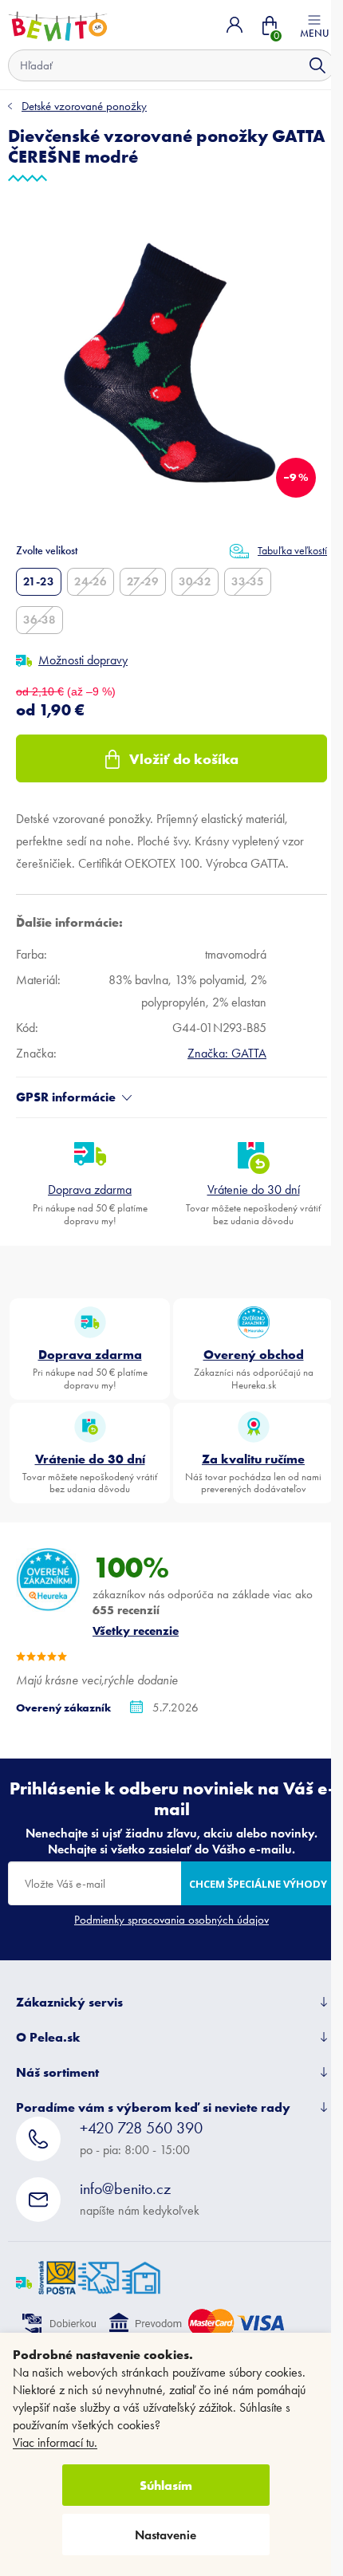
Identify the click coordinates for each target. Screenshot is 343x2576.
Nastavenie (166, 2535)
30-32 (195, 581)
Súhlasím (166, 2485)
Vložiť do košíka (184, 759)
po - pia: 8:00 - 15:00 (141, 2138)
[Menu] (314, 25)
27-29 (143, 581)
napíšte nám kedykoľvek (140, 2198)
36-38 (39, 620)
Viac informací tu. (55, 2442)
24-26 (91, 581)
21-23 (39, 581)
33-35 (248, 581)
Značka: (227, 1053)
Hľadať (317, 65)
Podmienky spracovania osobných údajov (171, 1920)
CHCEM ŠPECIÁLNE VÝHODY (258, 1884)
